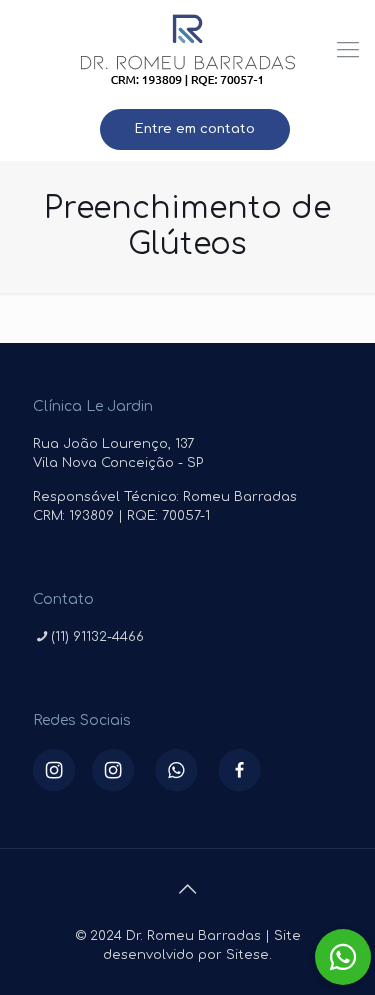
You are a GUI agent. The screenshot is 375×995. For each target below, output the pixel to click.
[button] (343, 957)
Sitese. (249, 955)
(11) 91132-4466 (97, 637)
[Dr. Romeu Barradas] (187, 50)
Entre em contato (195, 129)
